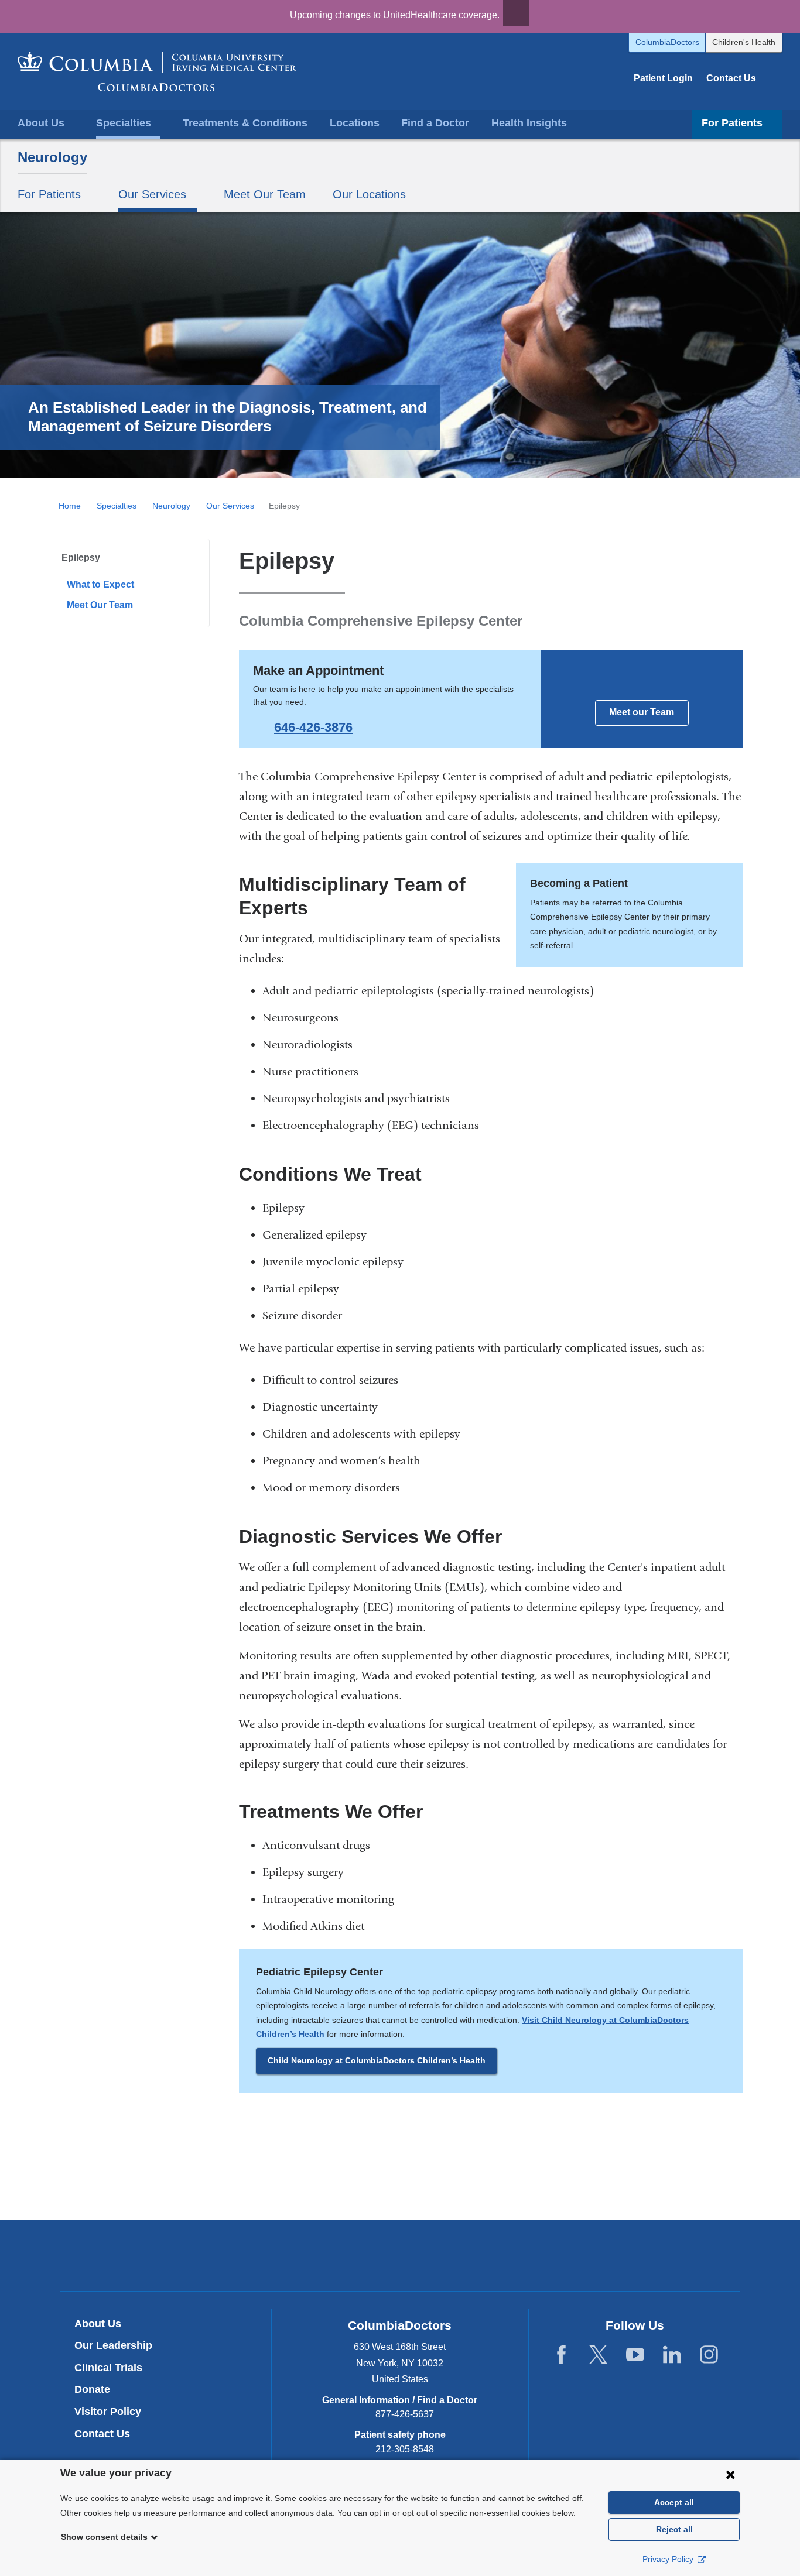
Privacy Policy (669, 2559)
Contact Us (731, 78)
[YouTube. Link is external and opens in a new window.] (635, 2355)
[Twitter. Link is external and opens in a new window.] (598, 2355)
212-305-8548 (405, 2449)
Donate (92, 2389)
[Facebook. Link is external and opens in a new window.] (561, 2355)
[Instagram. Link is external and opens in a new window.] (709, 2355)
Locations (355, 123)
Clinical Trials (108, 2368)
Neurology (52, 157)
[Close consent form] (730, 2474)
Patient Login (663, 78)
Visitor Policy (108, 2412)
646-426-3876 (313, 727)
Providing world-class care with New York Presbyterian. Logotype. (479, 2257)
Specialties (117, 506)
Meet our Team (642, 712)
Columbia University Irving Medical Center (345, 2255)
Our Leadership (113, 2345)
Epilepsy (81, 558)
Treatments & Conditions (245, 123)
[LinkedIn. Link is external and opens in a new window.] (672, 2355)
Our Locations (369, 194)
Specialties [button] (124, 123)
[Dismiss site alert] (516, 13)
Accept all (674, 2502)
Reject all (674, 2529)
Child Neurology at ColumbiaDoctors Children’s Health (377, 2060)
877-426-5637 (405, 2414)
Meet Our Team (265, 194)
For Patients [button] (732, 123)
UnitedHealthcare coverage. (441, 15)
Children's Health (744, 42)
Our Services (230, 506)
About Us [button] (41, 123)
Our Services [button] (152, 194)
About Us (98, 2324)
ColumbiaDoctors (667, 42)
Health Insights (529, 123)
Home (70, 506)
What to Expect (100, 584)
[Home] (157, 71)
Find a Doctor (435, 123)
